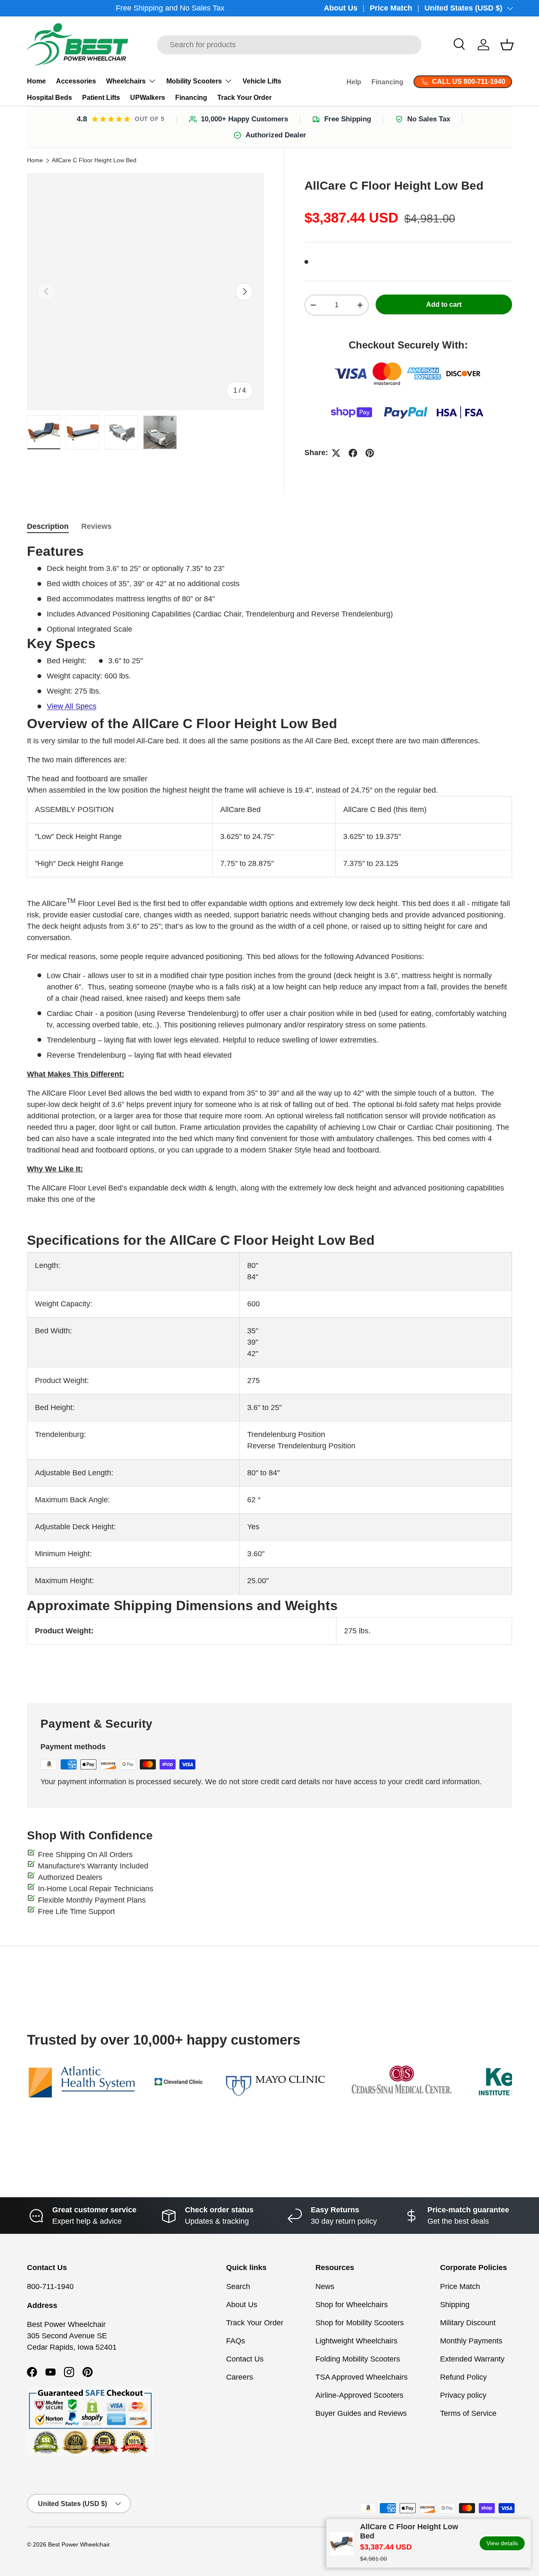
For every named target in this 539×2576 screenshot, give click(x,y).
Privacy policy (463, 2395)
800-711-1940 (50, 2287)
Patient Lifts (101, 98)
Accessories (76, 81)
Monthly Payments (471, 2341)
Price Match (391, 8)
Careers (240, 2377)
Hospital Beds (49, 98)
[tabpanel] (269, 1113)
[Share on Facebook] (353, 453)
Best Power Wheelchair (79, 2545)
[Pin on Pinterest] (370, 453)
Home (36, 81)
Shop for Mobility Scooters (360, 2323)
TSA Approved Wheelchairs (362, 2377)
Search (238, 2287)
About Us (341, 8)
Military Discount (468, 2323)
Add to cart (444, 304)
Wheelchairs (126, 81)
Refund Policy (463, 2377)
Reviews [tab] (96, 526)
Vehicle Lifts (262, 81)
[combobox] (289, 45)
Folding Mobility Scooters (358, 2359)
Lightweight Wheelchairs (356, 2341)
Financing (191, 98)
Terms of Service (468, 2413)
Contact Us (245, 2359)
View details (502, 2543)
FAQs (236, 2341)
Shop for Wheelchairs (352, 2305)
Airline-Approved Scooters (359, 2395)
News (325, 2287)
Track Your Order (244, 98)
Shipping (455, 2305)
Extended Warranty (472, 2359)
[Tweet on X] (336, 453)
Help (354, 82)
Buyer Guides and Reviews (361, 2413)
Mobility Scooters (194, 81)
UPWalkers (148, 98)
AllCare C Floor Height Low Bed (94, 161)
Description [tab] (48, 526)
